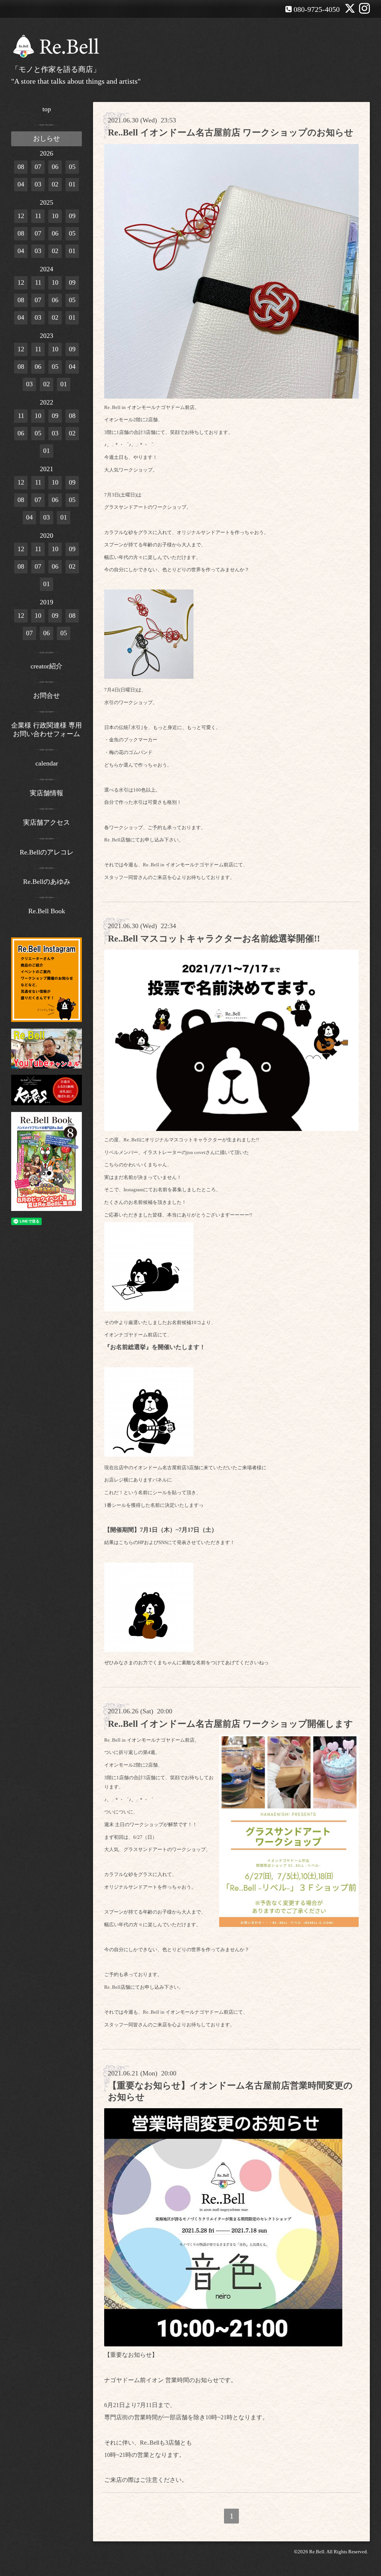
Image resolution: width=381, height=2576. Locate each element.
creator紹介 (47, 666)
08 (21, 167)
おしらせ (47, 138)
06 (55, 167)
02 (55, 184)
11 (38, 216)
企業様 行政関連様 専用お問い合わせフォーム (47, 730)
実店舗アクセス (47, 822)
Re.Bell (317, 2552)
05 (72, 167)
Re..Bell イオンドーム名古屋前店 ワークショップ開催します (230, 1724)
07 (38, 167)
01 (72, 184)
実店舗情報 (47, 793)
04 (21, 184)
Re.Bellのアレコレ (47, 852)
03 (38, 184)
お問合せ (47, 696)
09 (72, 216)
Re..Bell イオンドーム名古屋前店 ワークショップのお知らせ (231, 132)
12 (21, 216)
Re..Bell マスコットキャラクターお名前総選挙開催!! (214, 939)
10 (55, 216)
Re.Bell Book (47, 911)
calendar (47, 763)
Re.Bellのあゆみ (47, 882)
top (47, 109)
